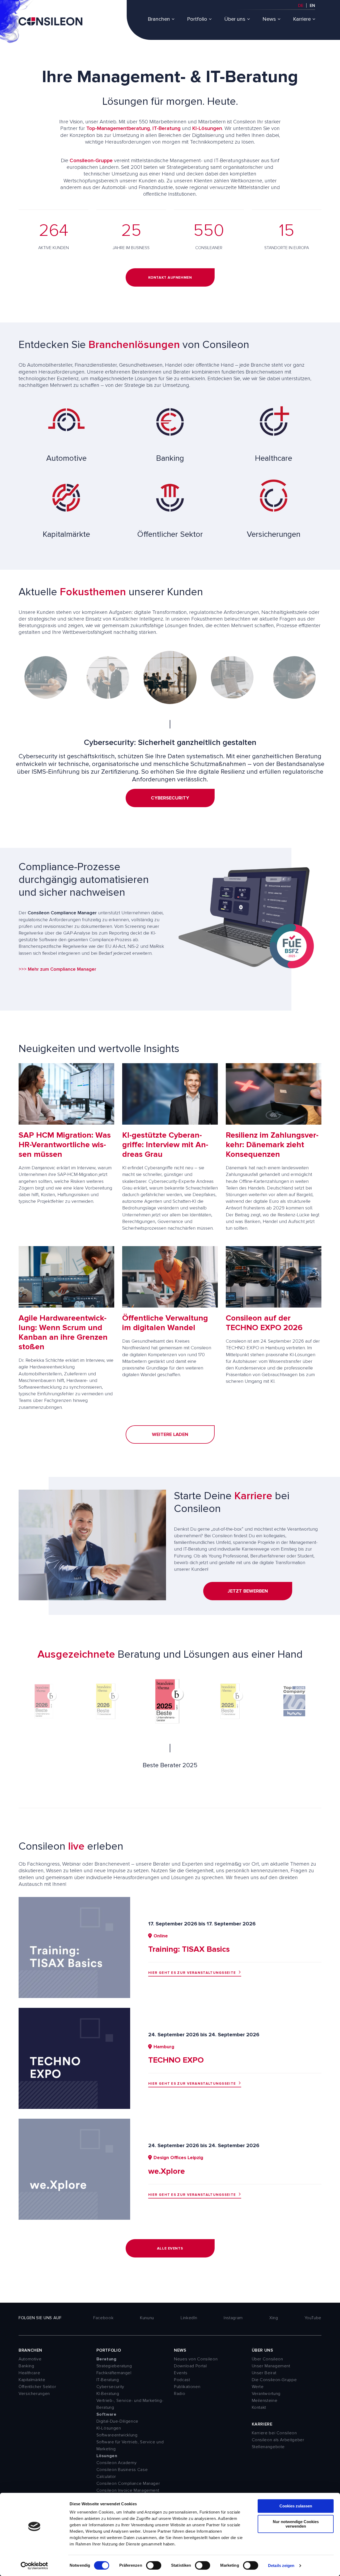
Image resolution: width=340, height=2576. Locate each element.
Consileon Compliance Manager (128, 2483)
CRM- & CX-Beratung (170, 805)
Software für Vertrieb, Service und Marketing (130, 2445)
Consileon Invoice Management (128, 2490)
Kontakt (259, 2407)
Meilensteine (265, 2401)
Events (181, 2373)
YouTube (313, 2318)
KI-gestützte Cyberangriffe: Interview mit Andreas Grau (165, 1145)
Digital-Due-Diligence (117, 2421)
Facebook (103, 2318)
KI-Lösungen (207, 128)
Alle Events (170, 2248)
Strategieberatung (114, 2366)
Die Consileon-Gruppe (274, 2380)
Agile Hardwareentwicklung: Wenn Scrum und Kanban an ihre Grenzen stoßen (63, 1332)
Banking (26, 2366)
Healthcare (29, 2373)
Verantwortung (266, 2394)
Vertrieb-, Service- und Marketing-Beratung (130, 2404)
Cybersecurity (110, 2387)
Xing (274, 2318)
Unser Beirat (264, 2373)
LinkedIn (189, 2318)
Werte (258, 2387)
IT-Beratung (167, 128)
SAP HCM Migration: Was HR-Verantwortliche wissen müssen (65, 1145)
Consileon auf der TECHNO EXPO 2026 (264, 1323)
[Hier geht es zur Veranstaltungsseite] (74, 1996)
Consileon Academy (117, 2463)
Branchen (159, 19)
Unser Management (271, 2366)
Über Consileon (267, 2359)
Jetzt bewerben (248, 1591)
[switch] (154, 2565)
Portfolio (197, 19)
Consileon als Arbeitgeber (278, 2440)
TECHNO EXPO (176, 2060)
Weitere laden (170, 1434)
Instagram (233, 2318)
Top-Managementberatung (118, 128)
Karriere (302, 19)
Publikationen (187, 2387)
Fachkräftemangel (114, 2373)
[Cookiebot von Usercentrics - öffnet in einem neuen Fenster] (34, 2566)
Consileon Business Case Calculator (122, 2473)
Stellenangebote (268, 2447)
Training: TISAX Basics (189, 1949)
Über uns (235, 19)
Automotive (30, 2359)
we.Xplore (167, 2171)
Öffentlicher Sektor (37, 2387)
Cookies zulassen (296, 2506)
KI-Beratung (108, 2394)
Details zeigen (281, 2565)
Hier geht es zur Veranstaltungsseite (192, 1973)
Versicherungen (34, 2394)
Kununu (147, 2318)
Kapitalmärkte (32, 2380)
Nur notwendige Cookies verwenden (296, 2524)
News (269, 19)
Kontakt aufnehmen (170, 277)
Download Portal (190, 2366)
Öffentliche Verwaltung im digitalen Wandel (165, 1323)
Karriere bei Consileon (274, 2433)
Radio (180, 2394)
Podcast (182, 2380)
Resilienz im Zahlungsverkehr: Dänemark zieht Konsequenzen (272, 1145)
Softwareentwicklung (117, 2435)
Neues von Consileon (196, 2359)
